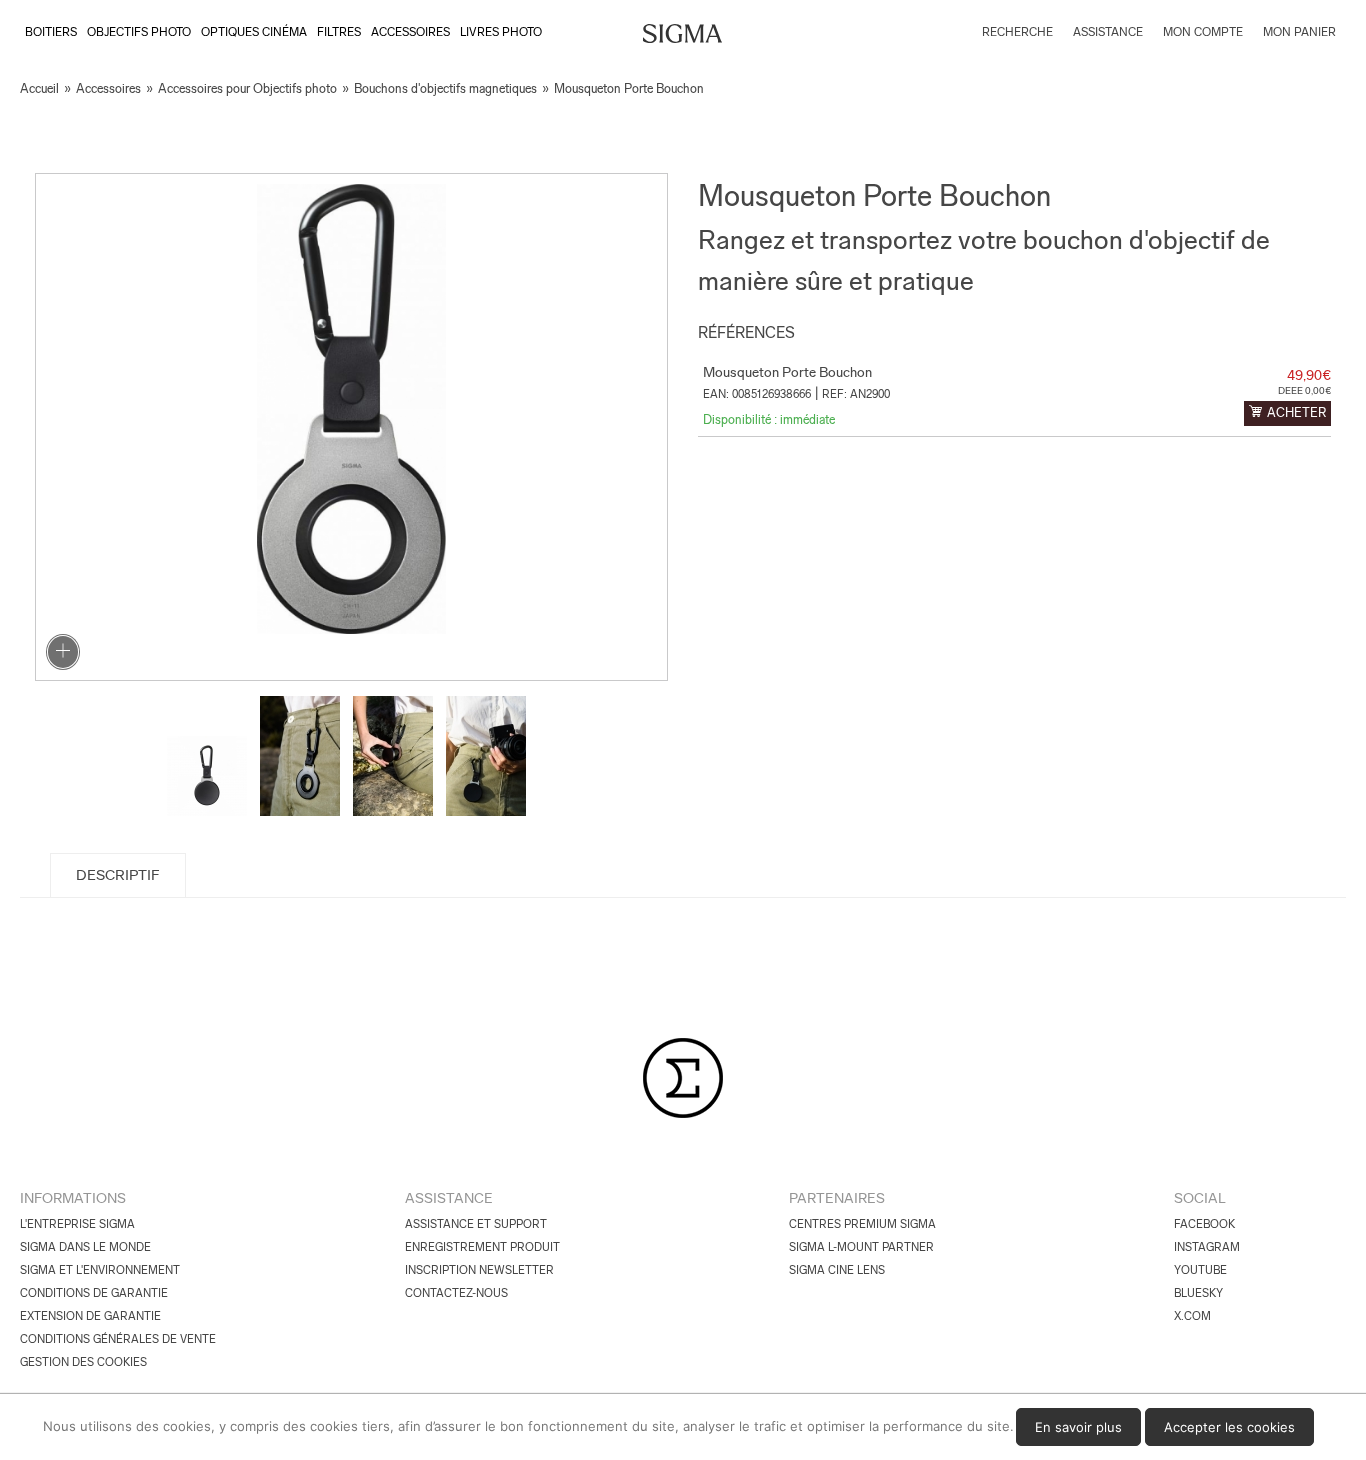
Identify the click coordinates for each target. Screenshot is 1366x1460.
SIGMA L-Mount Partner (861, 1247)
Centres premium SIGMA (862, 1224)
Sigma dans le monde (85, 1247)
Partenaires (837, 1198)
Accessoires (410, 32)
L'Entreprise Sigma (77, 1224)
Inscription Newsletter (479, 1270)
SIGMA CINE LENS (837, 1270)
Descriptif (118, 875)
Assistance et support (476, 1224)
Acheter (1296, 412)
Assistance (449, 1198)
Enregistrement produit (482, 1247)
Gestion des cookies (83, 1362)
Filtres (339, 32)
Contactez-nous (456, 1293)
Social (1200, 1198)
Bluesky (1198, 1293)
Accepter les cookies (1229, 1427)
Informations (73, 1198)
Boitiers (51, 32)
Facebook (1204, 1224)
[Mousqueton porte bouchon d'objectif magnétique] (351, 427)
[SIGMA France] (683, 36)
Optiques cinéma (254, 32)
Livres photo (501, 32)
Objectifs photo (139, 32)
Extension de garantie (90, 1316)
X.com (1192, 1316)
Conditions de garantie (94, 1293)
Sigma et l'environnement (100, 1270)
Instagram (1207, 1247)
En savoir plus (1078, 1427)
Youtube (1200, 1270)
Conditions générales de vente (118, 1339)
